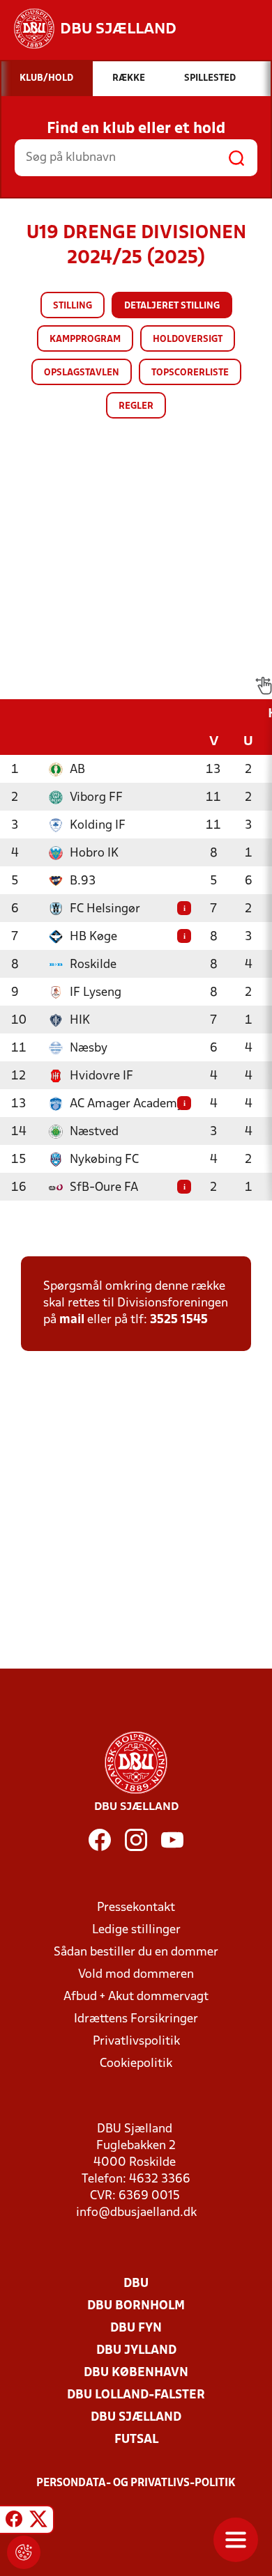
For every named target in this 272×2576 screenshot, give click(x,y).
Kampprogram (85, 339)
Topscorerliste (190, 373)
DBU (136, 2284)
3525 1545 (179, 1320)
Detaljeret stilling (172, 306)
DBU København (136, 2373)
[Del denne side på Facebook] (14, 2522)
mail (72, 1320)
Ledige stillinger (136, 1930)
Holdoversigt (188, 339)
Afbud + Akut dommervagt (136, 1997)
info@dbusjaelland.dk (136, 2213)
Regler (136, 406)
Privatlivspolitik (136, 2042)
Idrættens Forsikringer (136, 2019)
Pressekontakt (136, 1908)
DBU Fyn (136, 2328)
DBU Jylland (136, 2351)
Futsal (136, 2440)
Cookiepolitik (136, 2064)
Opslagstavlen (82, 373)
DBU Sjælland (136, 2418)
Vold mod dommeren (136, 1975)
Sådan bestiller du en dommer (136, 1952)
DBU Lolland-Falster (136, 2395)
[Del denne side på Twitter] (38, 2522)
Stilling (73, 306)
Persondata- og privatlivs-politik (136, 2483)
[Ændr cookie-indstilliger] (24, 2552)
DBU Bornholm (136, 2306)
